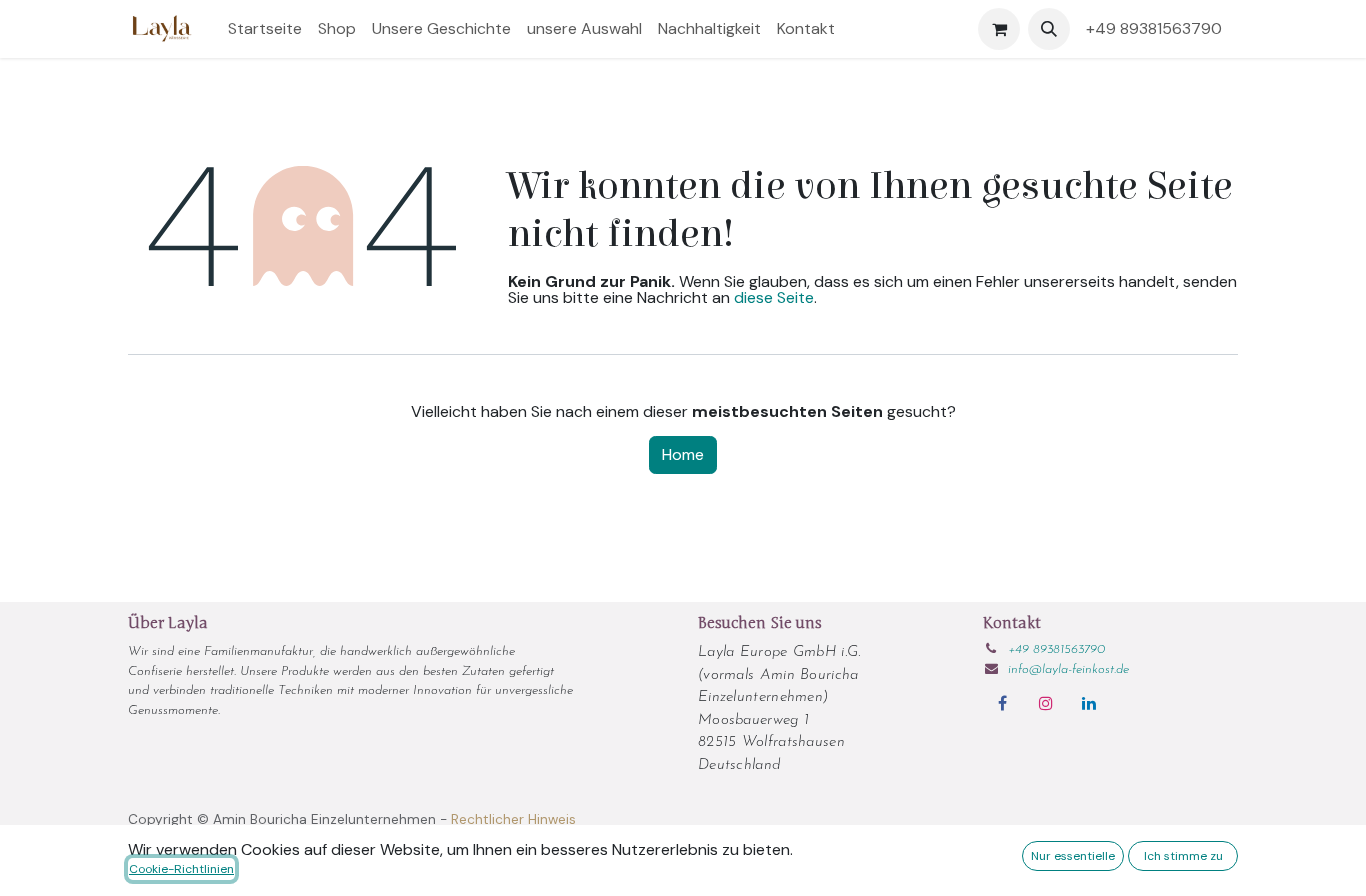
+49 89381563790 (1158, 28)
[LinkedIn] (1089, 703)
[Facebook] (1002, 703)
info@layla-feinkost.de (1068, 669)
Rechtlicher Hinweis (513, 819)
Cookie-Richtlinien (181, 869)
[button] (1049, 29)
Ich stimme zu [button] (1183, 856)
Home (683, 454)
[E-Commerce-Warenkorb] (999, 29)
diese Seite (774, 297)
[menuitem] (265, 29)
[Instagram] (1046, 703)
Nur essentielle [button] (1073, 856)
